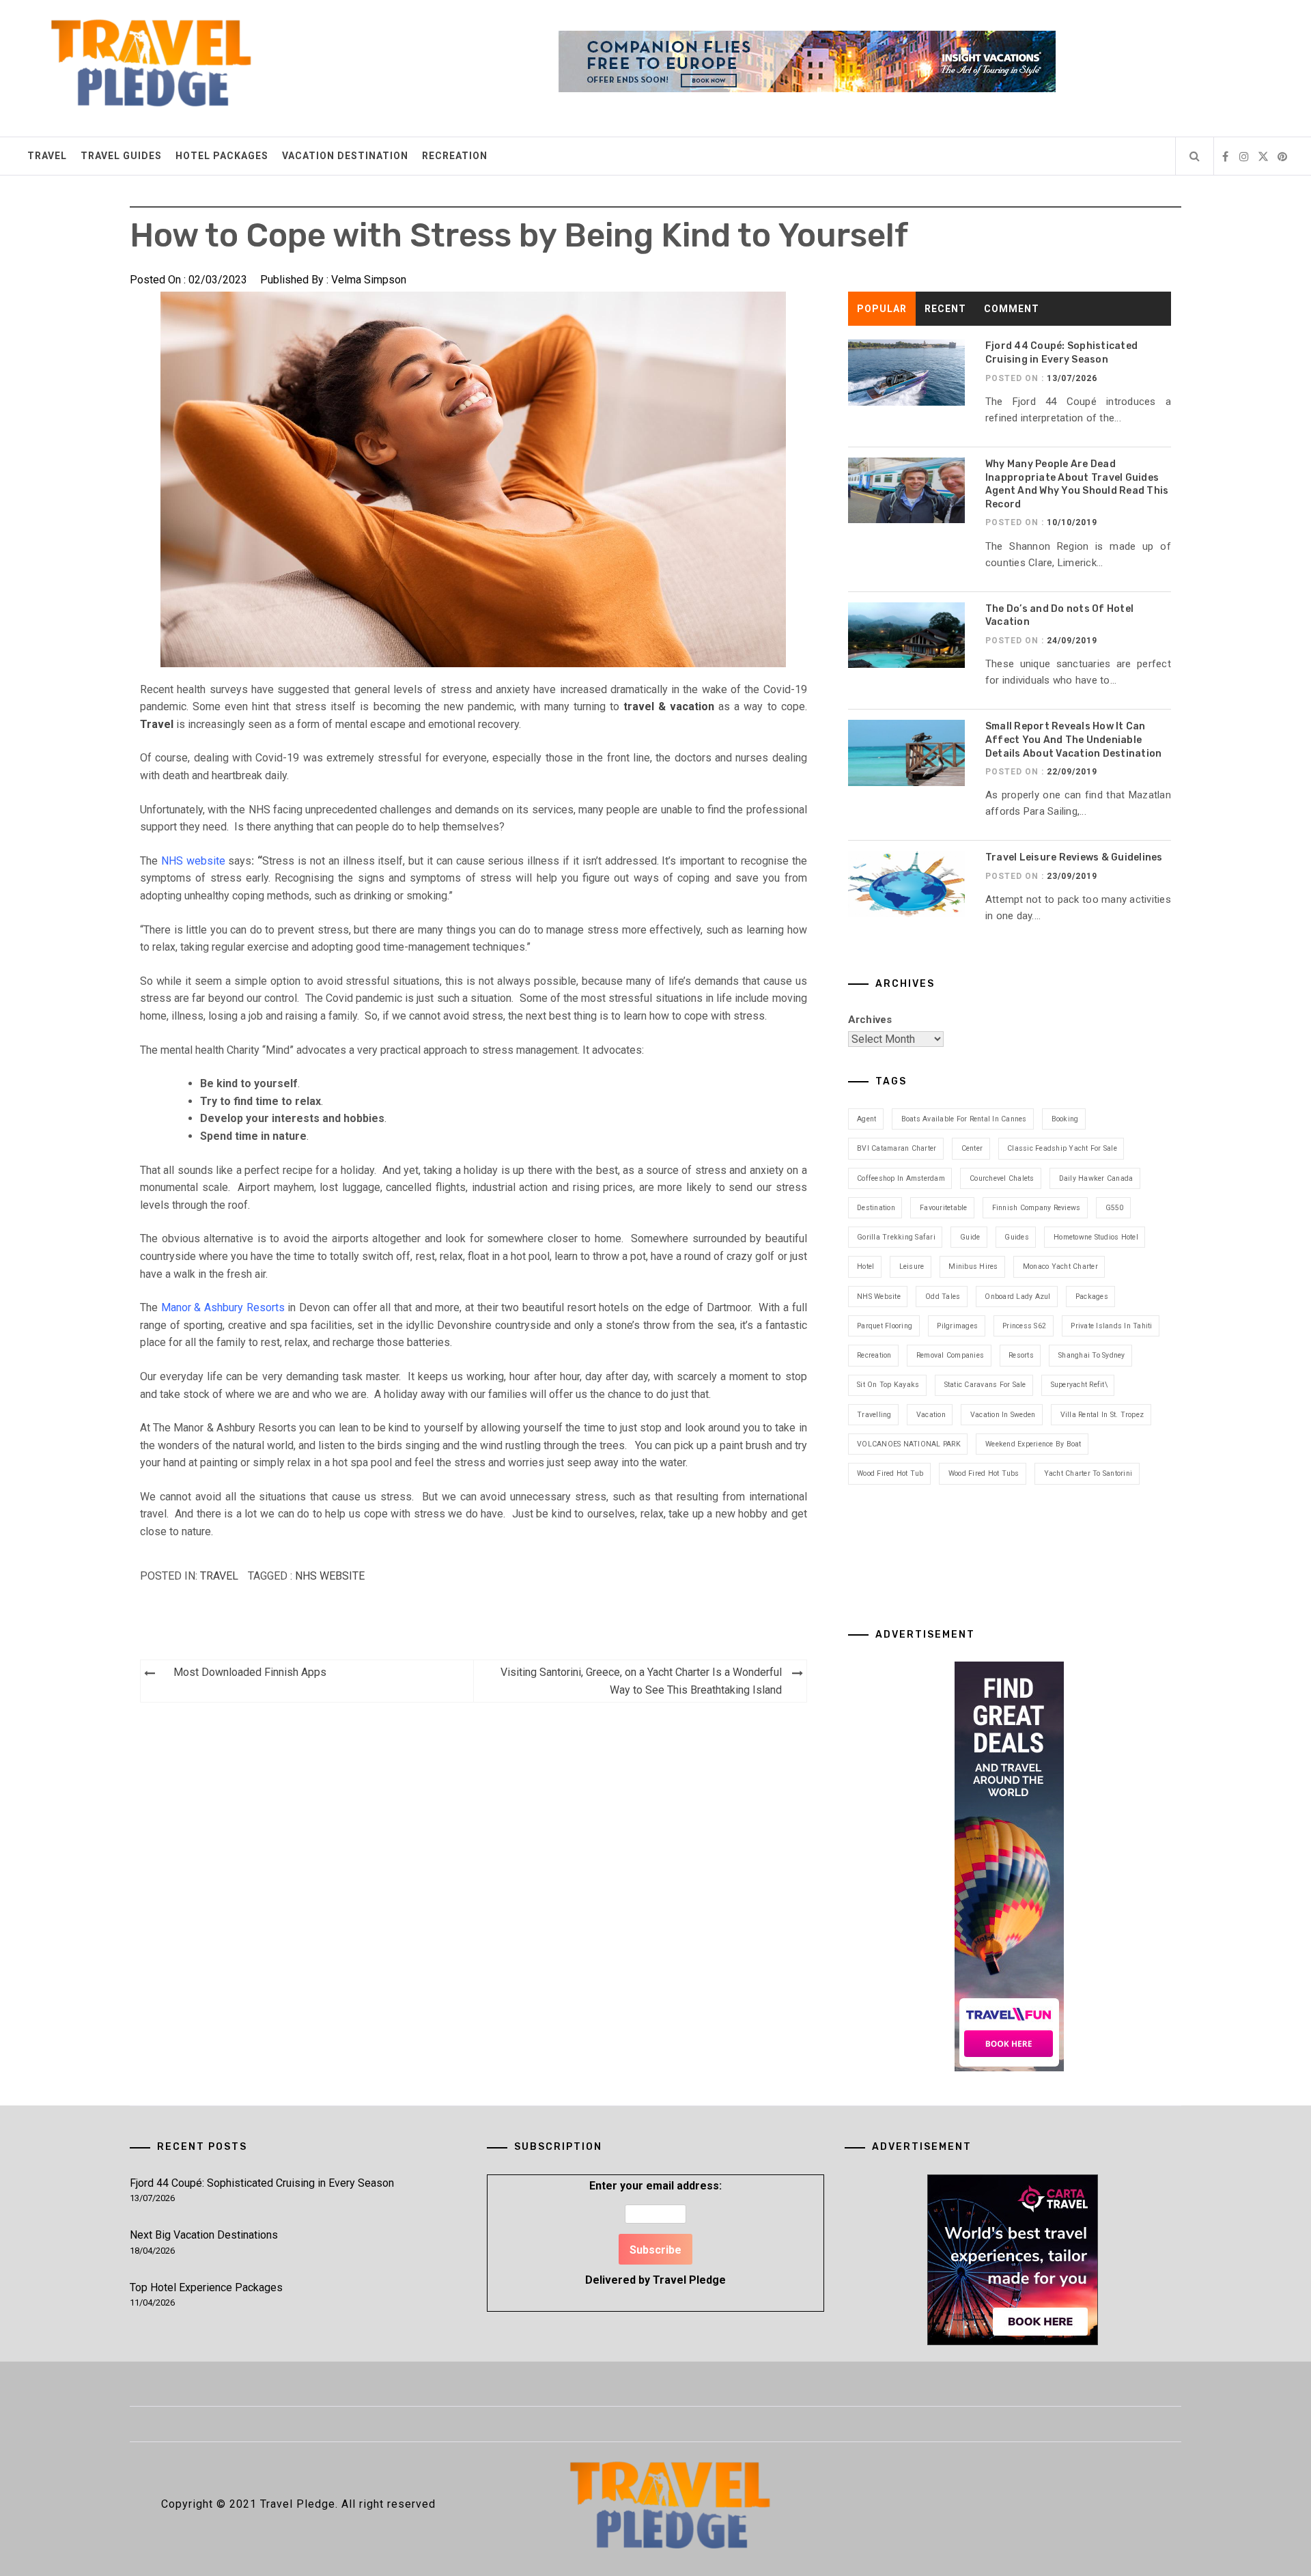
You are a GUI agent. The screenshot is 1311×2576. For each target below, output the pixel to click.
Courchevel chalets (1002, 1178)
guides (1017, 1237)
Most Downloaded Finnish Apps (250, 1672)
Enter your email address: (655, 2233)
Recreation (455, 156)
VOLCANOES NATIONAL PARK (909, 1444)
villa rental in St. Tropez (1102, 1415)
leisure (912, 1266)
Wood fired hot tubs (984, 1473)
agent (866, 1119)
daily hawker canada (1096, 1178)
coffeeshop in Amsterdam (901, 1178)
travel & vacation (667, 706)
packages (1092, 1297)
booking (1065, 1119)
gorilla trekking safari (896, 1237)
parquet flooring (885, 1326)
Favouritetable (944, 1208)
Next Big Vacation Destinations (204, 2235)
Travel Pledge (689, 2280)
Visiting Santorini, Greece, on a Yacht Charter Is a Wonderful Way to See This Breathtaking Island (641, 1681)
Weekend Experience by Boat (1033, 1444)
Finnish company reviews (1037, 1208)
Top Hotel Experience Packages (206, 2287)
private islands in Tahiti (1111, 1326)
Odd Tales (943, 1297)
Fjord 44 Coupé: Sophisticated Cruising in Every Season (262, 2183)
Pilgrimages (957, 1326)
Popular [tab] (882, 309)
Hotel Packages (222, 156)
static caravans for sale (985, 1385)
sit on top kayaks (888, 1385)
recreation (874, 1355)
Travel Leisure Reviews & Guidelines (1074, 857)
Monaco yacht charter (1060, 1266)
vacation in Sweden (1003, 1415)
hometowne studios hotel (1096, 1237)
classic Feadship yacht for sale (1062, 1148)
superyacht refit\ (1079, 1385)
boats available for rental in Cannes (964, 1119)
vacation (931, 1415)
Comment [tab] (1012, 309)
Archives (870, 1020)
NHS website (330, 1576)
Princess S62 (1024, 1326)
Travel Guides (121, 156)
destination (876, 1208)
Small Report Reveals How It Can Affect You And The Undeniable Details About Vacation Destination (1074, 740)
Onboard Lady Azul (1017, 1297)
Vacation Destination (345, 156)
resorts (1021, 1355)
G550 (1115, 1208)
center (972, 1148)
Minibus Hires (973, 1266)
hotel (865, 1266)
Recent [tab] (945, 309)
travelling (874, 1415)
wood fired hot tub (890, 1473)
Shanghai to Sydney (1092, 1355)
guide (970, 1237)
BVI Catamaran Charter (897, 1148)
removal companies (950, 1355)
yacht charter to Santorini (1088, 1473)
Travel (47, 156)
